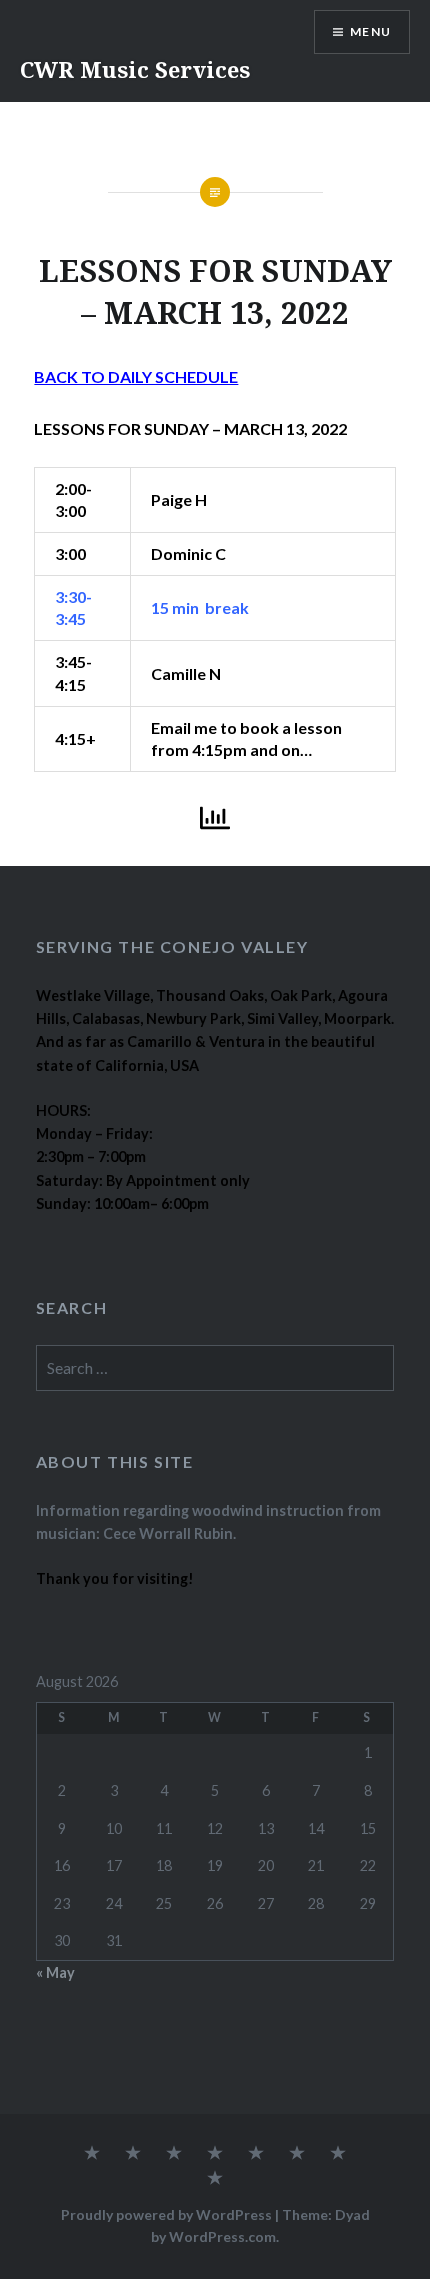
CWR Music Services (135, 69)
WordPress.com (222, 2236)
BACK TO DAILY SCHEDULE (136, 376)
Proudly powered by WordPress (166, 2214)
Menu (370, 31)
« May (55, 1972)
